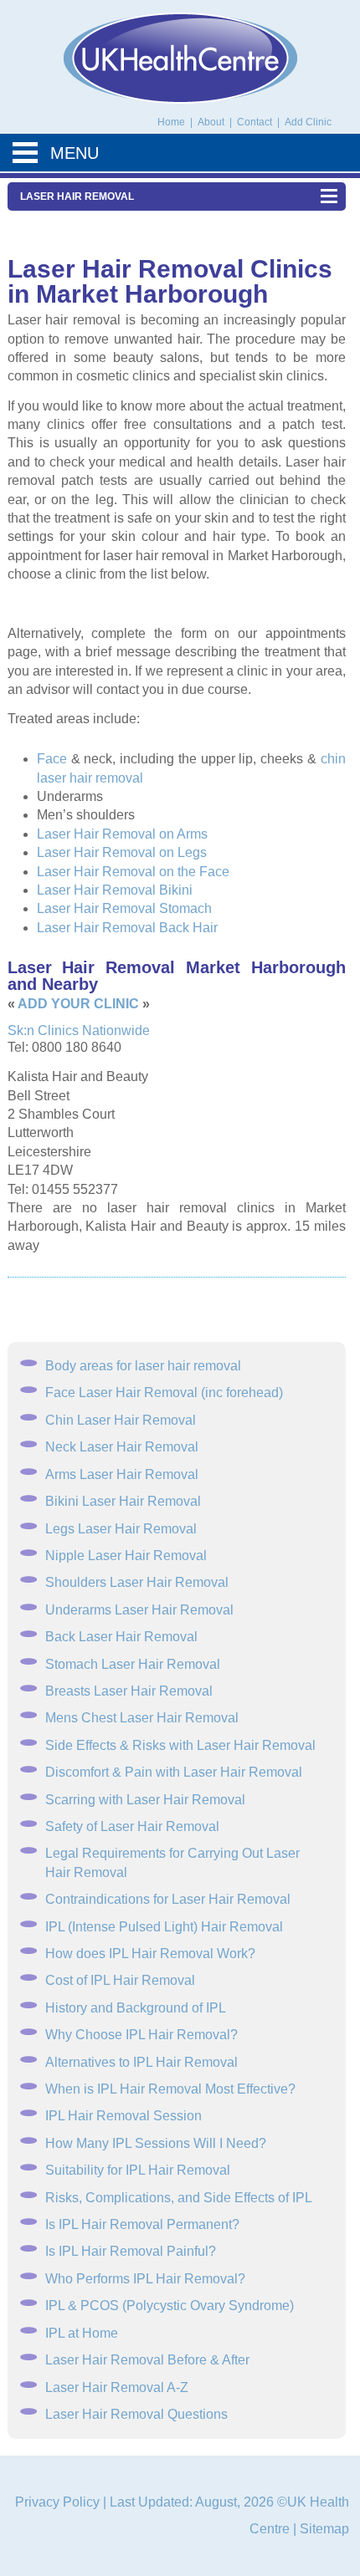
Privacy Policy (57, 2502)
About (212, 122)
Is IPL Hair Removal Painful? (131, 2251)
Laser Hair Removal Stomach (124, 908)
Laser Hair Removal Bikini (115, 890)
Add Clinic (308, 122)
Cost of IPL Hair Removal (120, 1980)
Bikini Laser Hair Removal (123, 1501)
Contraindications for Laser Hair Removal (168, 1899)
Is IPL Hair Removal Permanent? (142, 2224)
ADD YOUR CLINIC (78, 1004)
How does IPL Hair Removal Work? (150, 1954)
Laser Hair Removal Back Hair (127, 928)
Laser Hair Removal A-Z (117, 2387)
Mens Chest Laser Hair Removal (142, 1718)
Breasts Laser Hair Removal (129, 1691)
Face (52, 759)
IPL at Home (82, 2333)
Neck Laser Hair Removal (122, 1447)
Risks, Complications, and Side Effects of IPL (179, 2198)
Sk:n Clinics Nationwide (79, 1030)
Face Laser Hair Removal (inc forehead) (164, 1393)
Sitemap (324, 2529)
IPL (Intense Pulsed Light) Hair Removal (164, 1927)
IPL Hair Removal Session (123, 2116)
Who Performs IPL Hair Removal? (145, 2279)
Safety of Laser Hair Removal (132, 1826)
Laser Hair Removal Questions (136, 2414)
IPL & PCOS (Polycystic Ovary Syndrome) (170, 2306)
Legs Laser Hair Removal (121, 1529)
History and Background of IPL (136, 2008)
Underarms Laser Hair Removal (139, 1610)
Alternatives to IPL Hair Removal (141, 2062)
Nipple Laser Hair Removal (126, 1556)
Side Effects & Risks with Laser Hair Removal (180, 1745)
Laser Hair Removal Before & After (147, 2360)
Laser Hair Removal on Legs (122, 852)
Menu (75, 153)
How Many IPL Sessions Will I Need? (156, 2143)
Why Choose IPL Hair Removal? (141, 2035)
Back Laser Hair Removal (121, 1637)
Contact (256, 122)
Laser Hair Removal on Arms (122, 834)
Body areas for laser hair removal (143, 1366)
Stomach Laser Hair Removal (133, 1664)
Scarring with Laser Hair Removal (145, 1800)
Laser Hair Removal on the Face (133, 872)
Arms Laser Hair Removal (122, 1474)
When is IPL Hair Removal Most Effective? (170, 2089)
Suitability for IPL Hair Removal (138, 2170)
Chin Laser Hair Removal (121, 1420)
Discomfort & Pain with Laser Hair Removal (174, 1772)
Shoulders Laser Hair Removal (137, 1582)
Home (171, 122)
